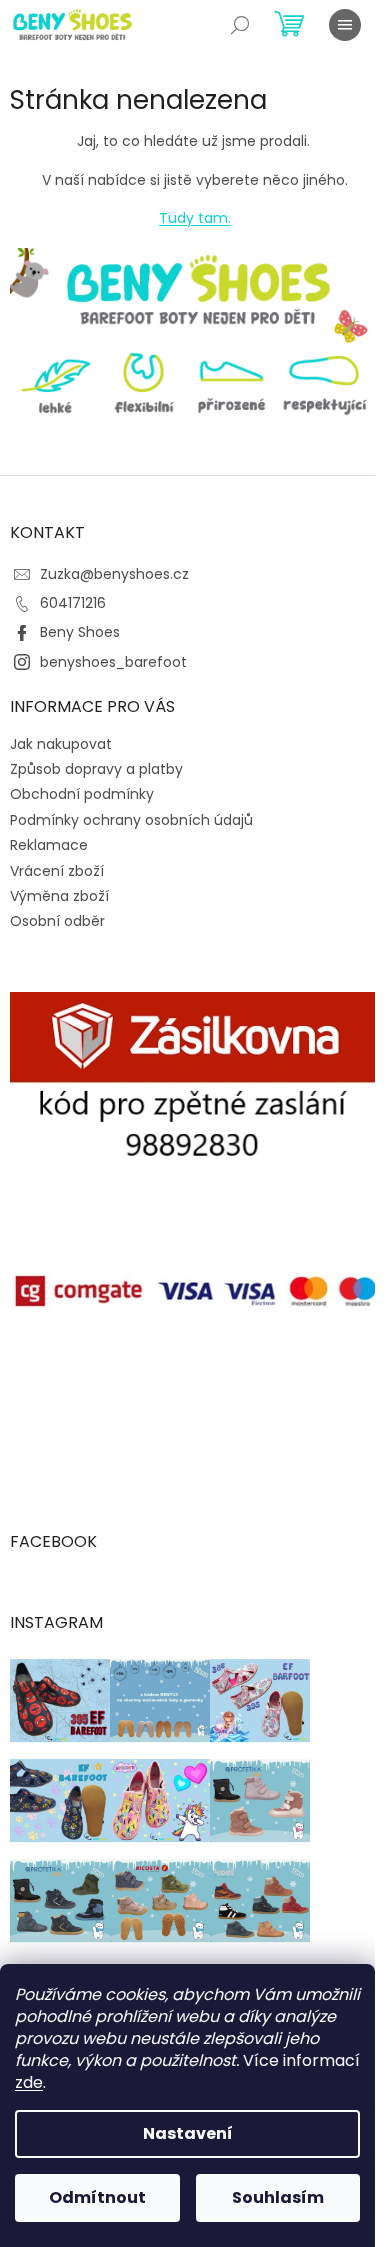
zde (29, 2082)
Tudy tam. (195, 218)
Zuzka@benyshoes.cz (114, 574)
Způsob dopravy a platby (96, 769)
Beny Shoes (80, 632)
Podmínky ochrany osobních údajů (131, 820)
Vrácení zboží (57, 871)
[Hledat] (240, 25)
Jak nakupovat (61, 744)
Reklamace (49, 845)
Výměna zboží (59, 896)
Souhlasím (278, 2197)
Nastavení (188, 2133)
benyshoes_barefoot (113, 662)
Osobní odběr (57, 921)
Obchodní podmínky (82, 794)
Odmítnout (97, 2197)
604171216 (73, 603)
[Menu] (345, 25)
